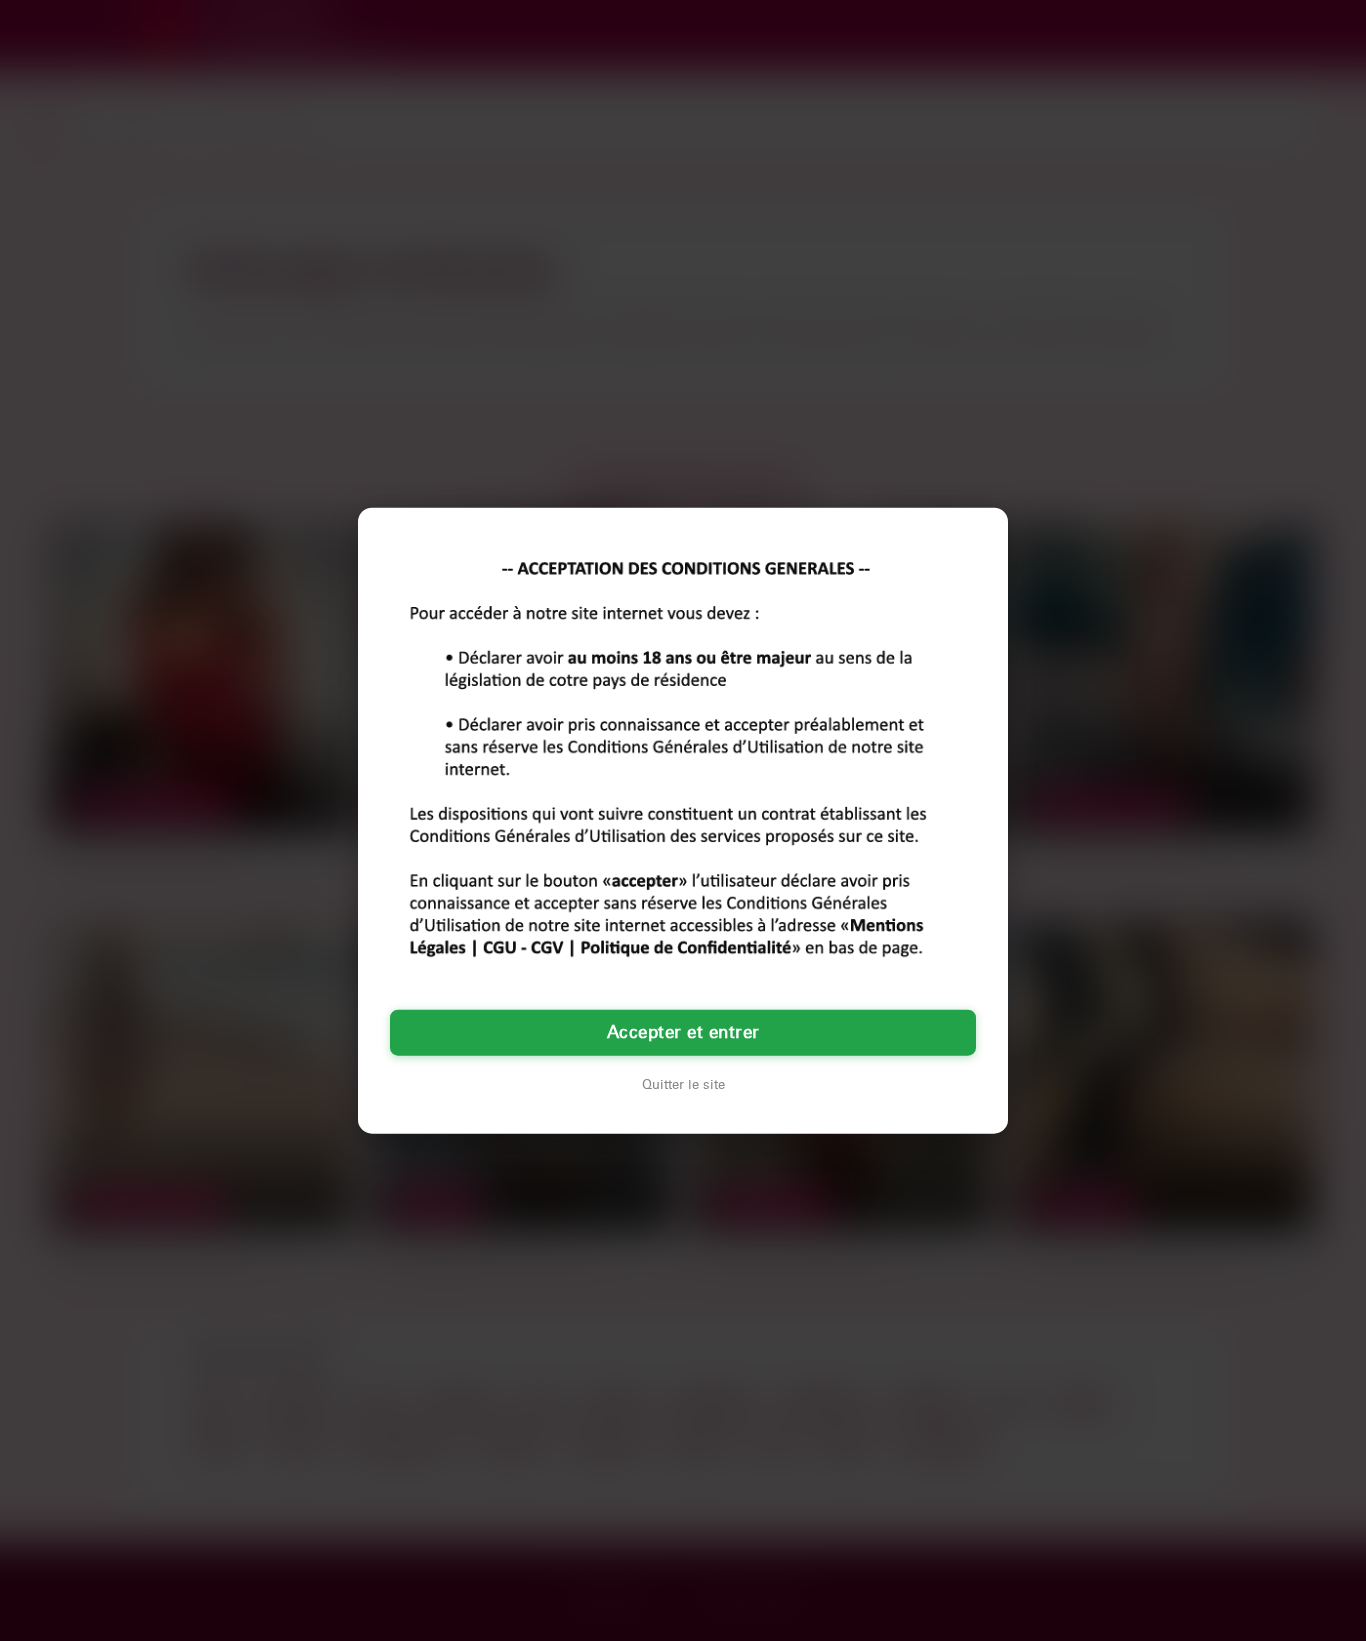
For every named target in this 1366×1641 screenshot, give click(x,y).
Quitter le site (683, 1085)
